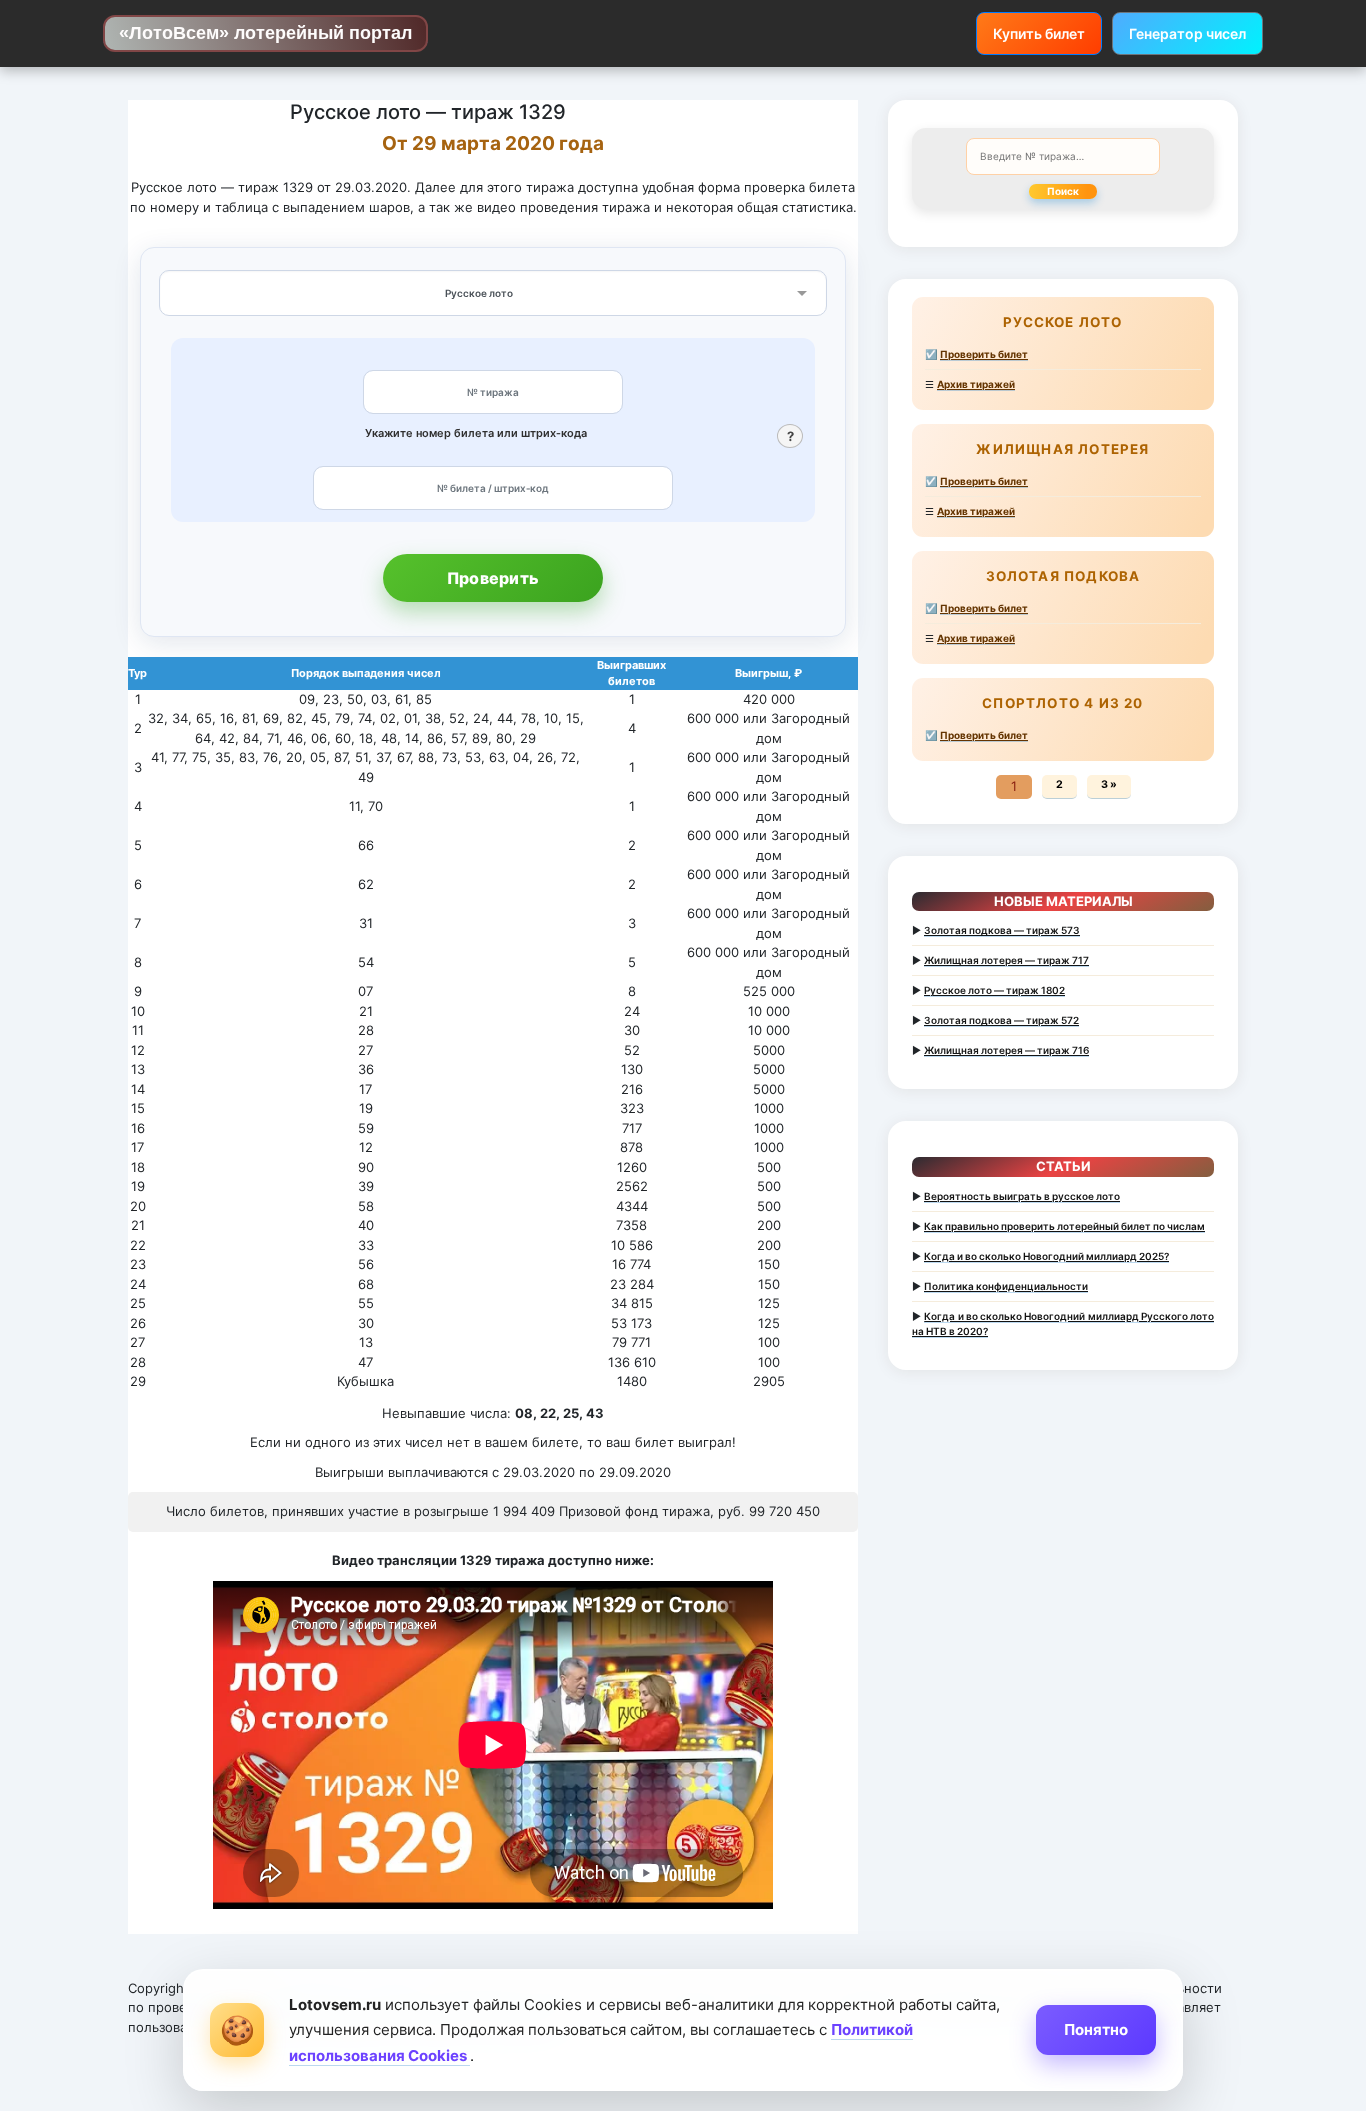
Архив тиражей (976, 384)
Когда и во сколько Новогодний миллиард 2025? (1046, 1256)
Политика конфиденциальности (1006, 1286)
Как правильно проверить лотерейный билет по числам (1064, 1226)
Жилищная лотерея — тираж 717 (1006, 960)
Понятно (1096, 2029)
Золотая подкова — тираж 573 (1002, 930)
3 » (1109, 784)
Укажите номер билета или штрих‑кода (476, 433)
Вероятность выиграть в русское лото (1022, 1196)
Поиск (1063, 191)
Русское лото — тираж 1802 (994, 990)
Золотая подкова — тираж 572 (1001, 1020)
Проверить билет (984, 354)
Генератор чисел (1187, 33)
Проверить (493, 578)
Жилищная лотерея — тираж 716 (1006, 1050)
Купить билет (1039, 33)
